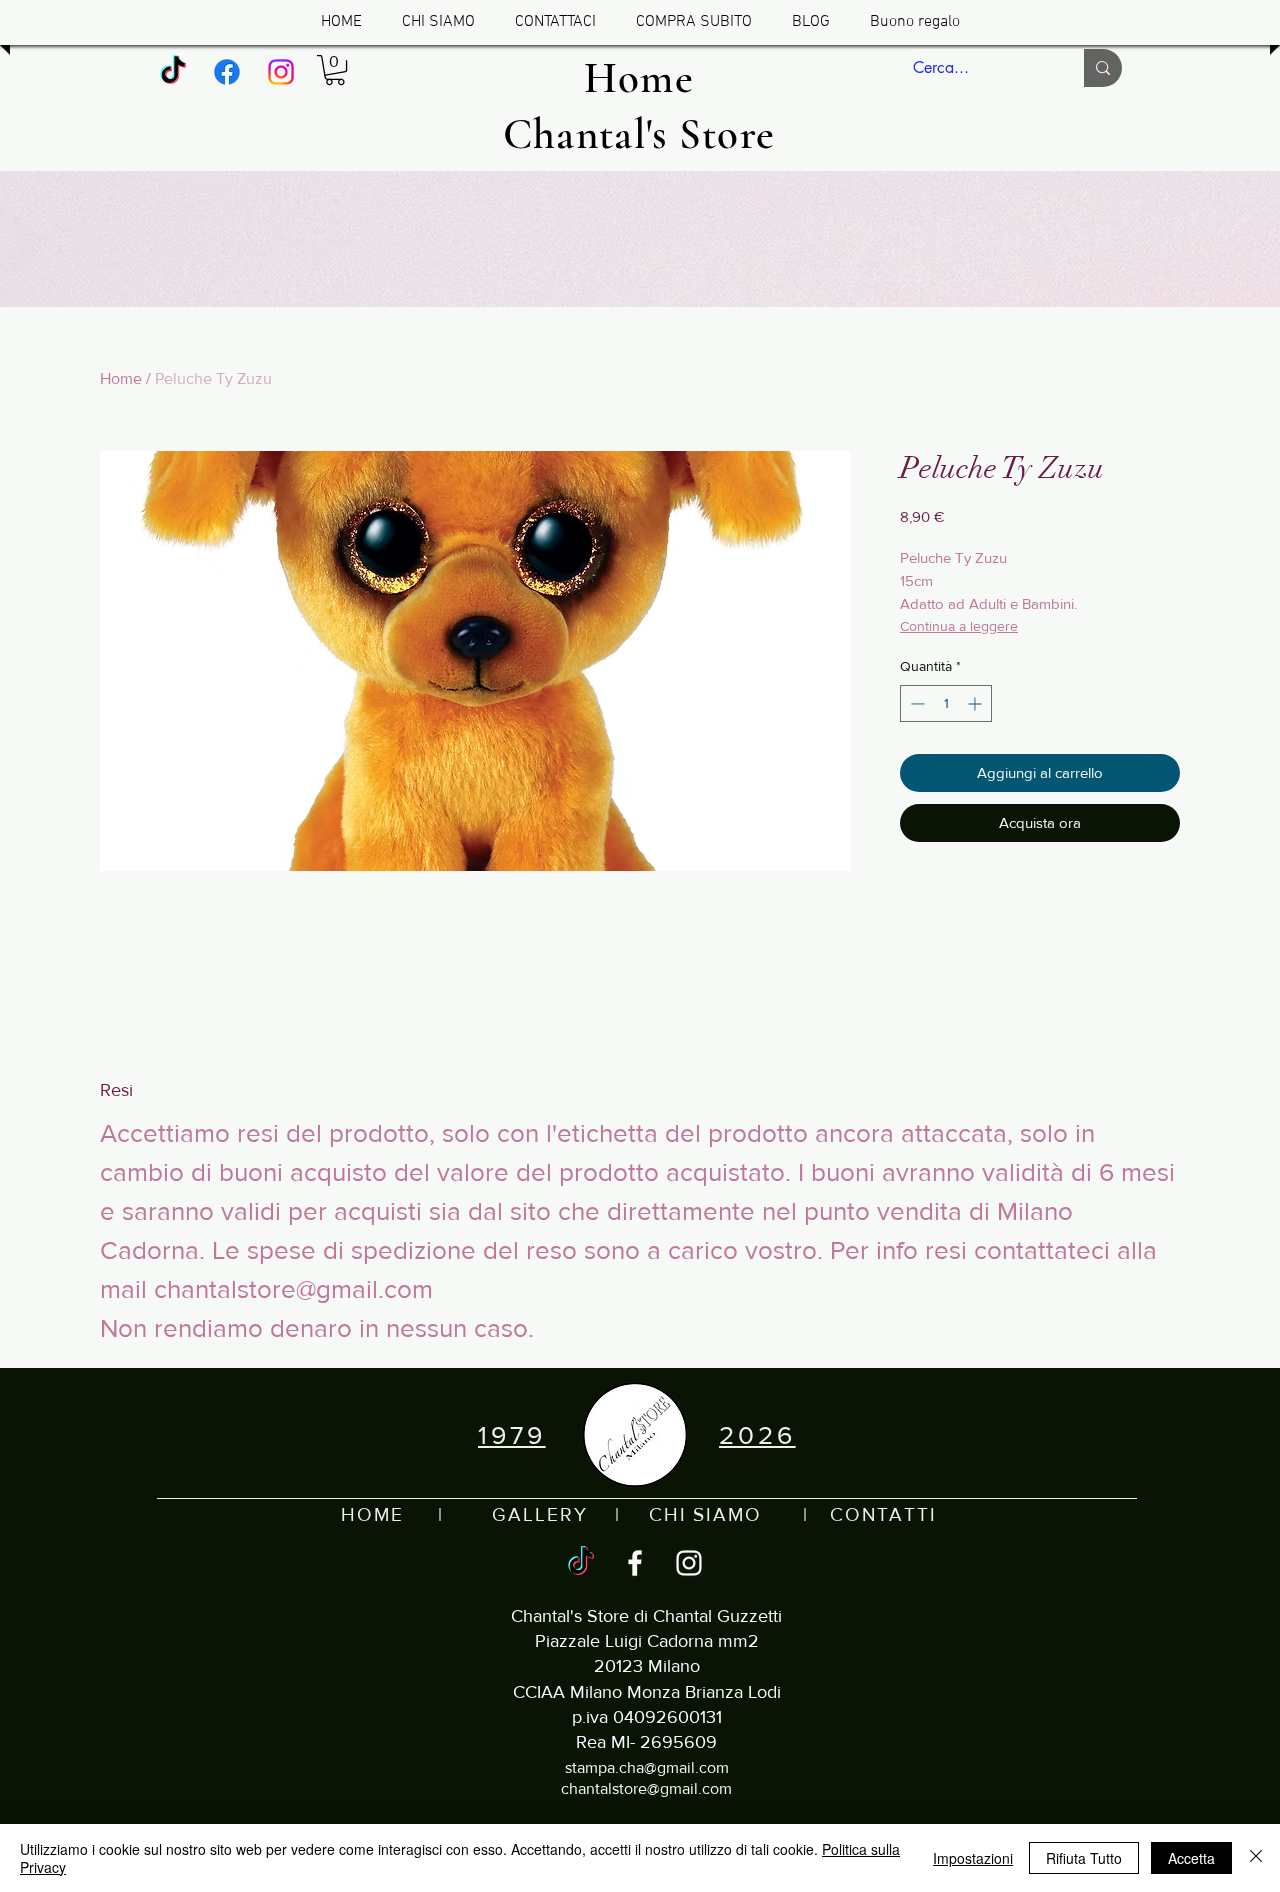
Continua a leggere (959, 626)
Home (121, 378)
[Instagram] (281, 72)
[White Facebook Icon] (635, 1563)
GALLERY (539, 1514)
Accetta (1191, 1858)
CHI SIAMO (705, 1514)
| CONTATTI (849, 1514)
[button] (335, 70)
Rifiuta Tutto (1084, 1858)
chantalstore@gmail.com (646, 1788)
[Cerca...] (1103, 68)
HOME (372, 1514)
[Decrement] (915, 703)
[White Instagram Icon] (689, 1563)
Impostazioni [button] (973, 1858)
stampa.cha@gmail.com (647, 1767)
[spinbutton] (946, 703)
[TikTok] (173, 72)
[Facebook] (227, 72)
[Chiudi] (1256, 1858)
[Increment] (976, 703)
